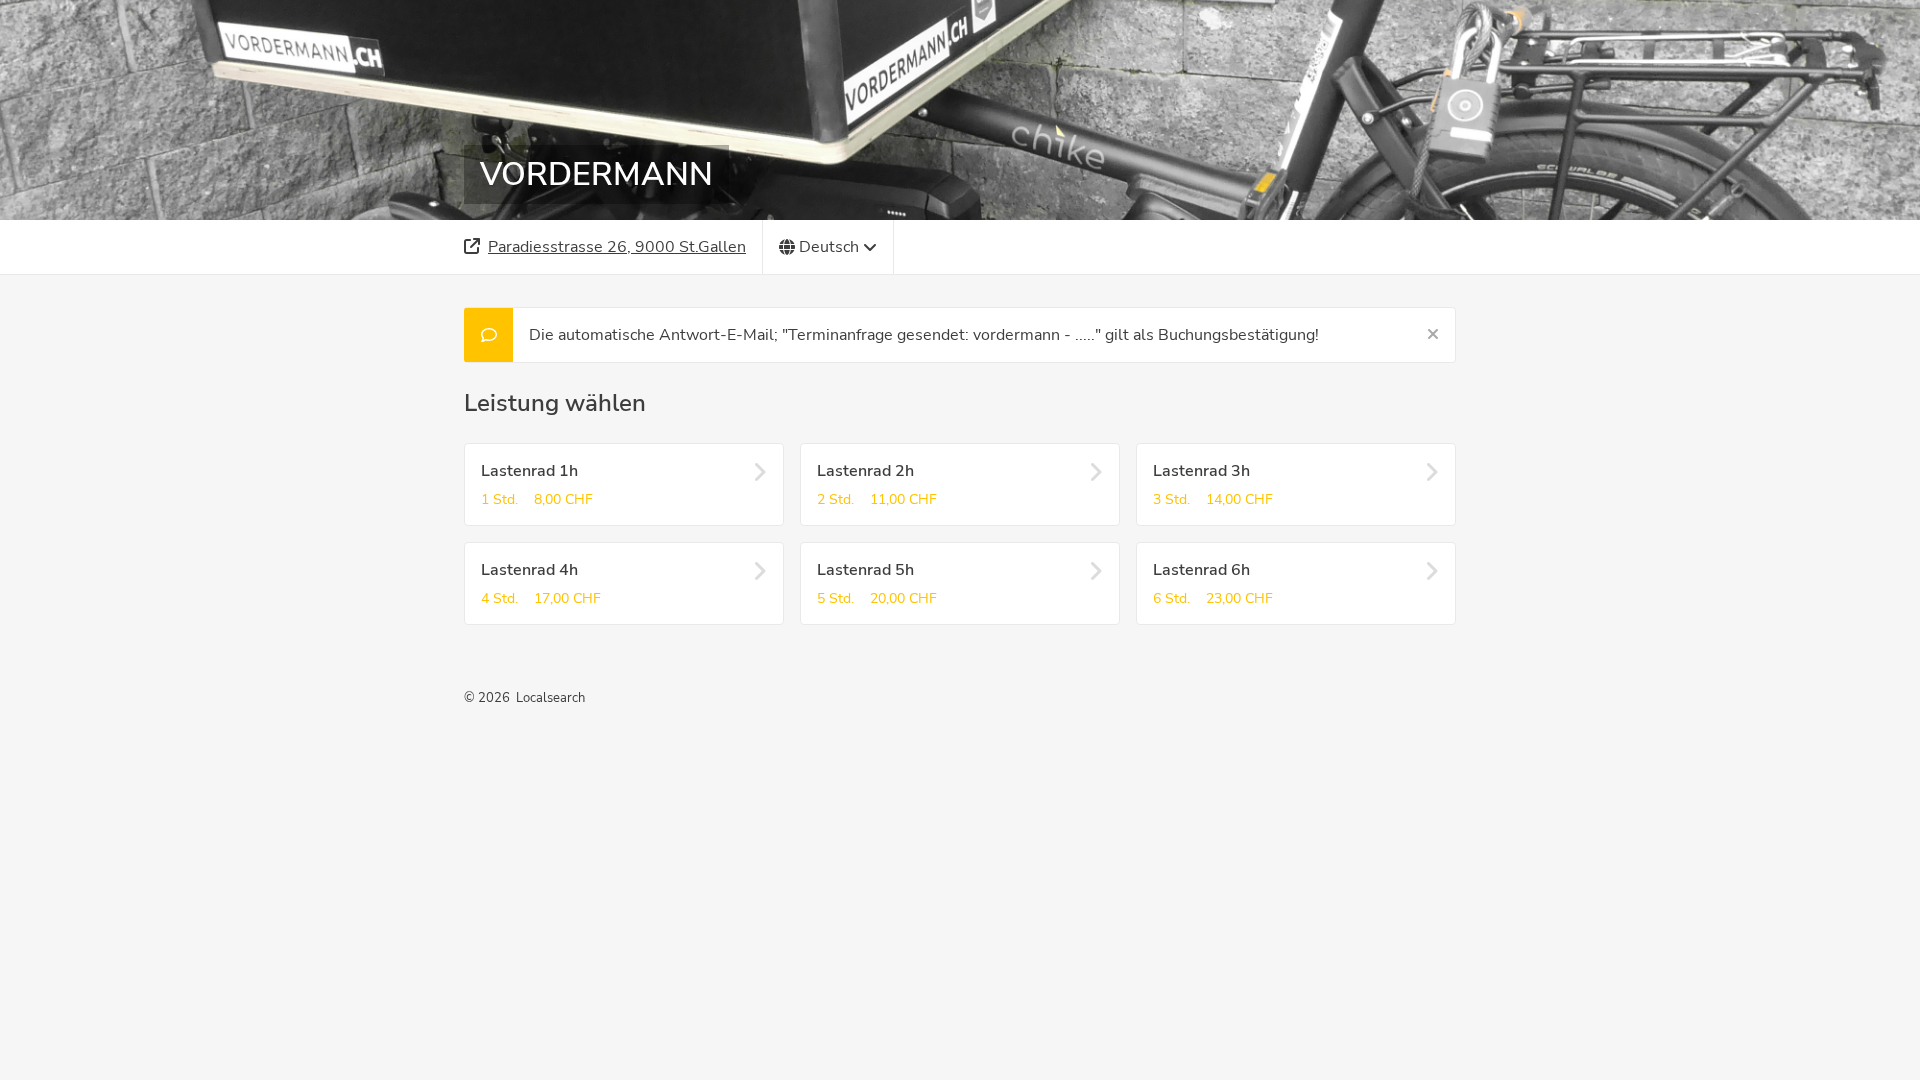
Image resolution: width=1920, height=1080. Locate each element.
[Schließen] (1433, 335)
